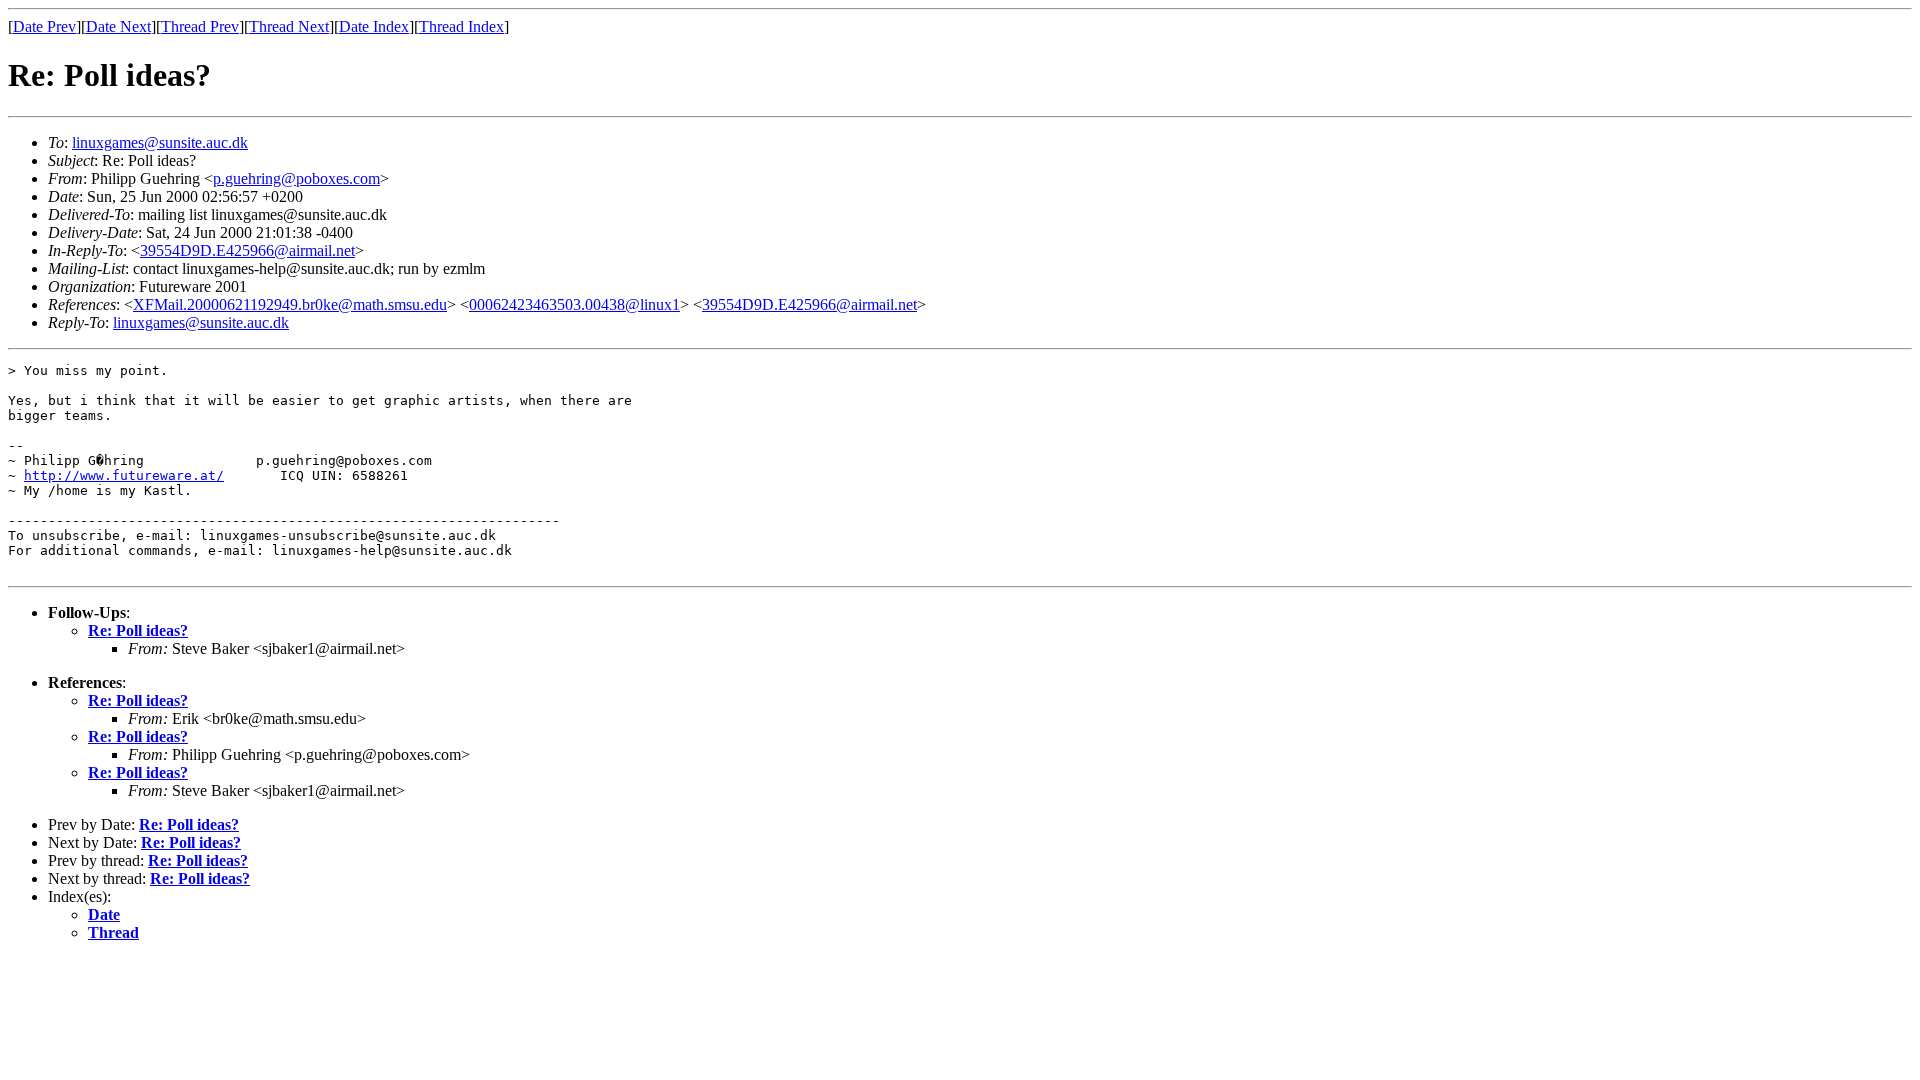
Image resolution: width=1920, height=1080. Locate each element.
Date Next (118, 26)
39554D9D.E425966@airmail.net (247, 250)
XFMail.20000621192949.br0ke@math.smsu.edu (290, 304)
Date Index (374, 26)
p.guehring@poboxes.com (296, 178)
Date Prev (44, 26)
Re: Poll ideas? (138, 630)
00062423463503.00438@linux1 (574, 304)
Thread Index (461, 26)
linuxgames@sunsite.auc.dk (160, 142)
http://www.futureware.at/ (124, 475)
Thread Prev (200, 26)
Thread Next (289, 26)
